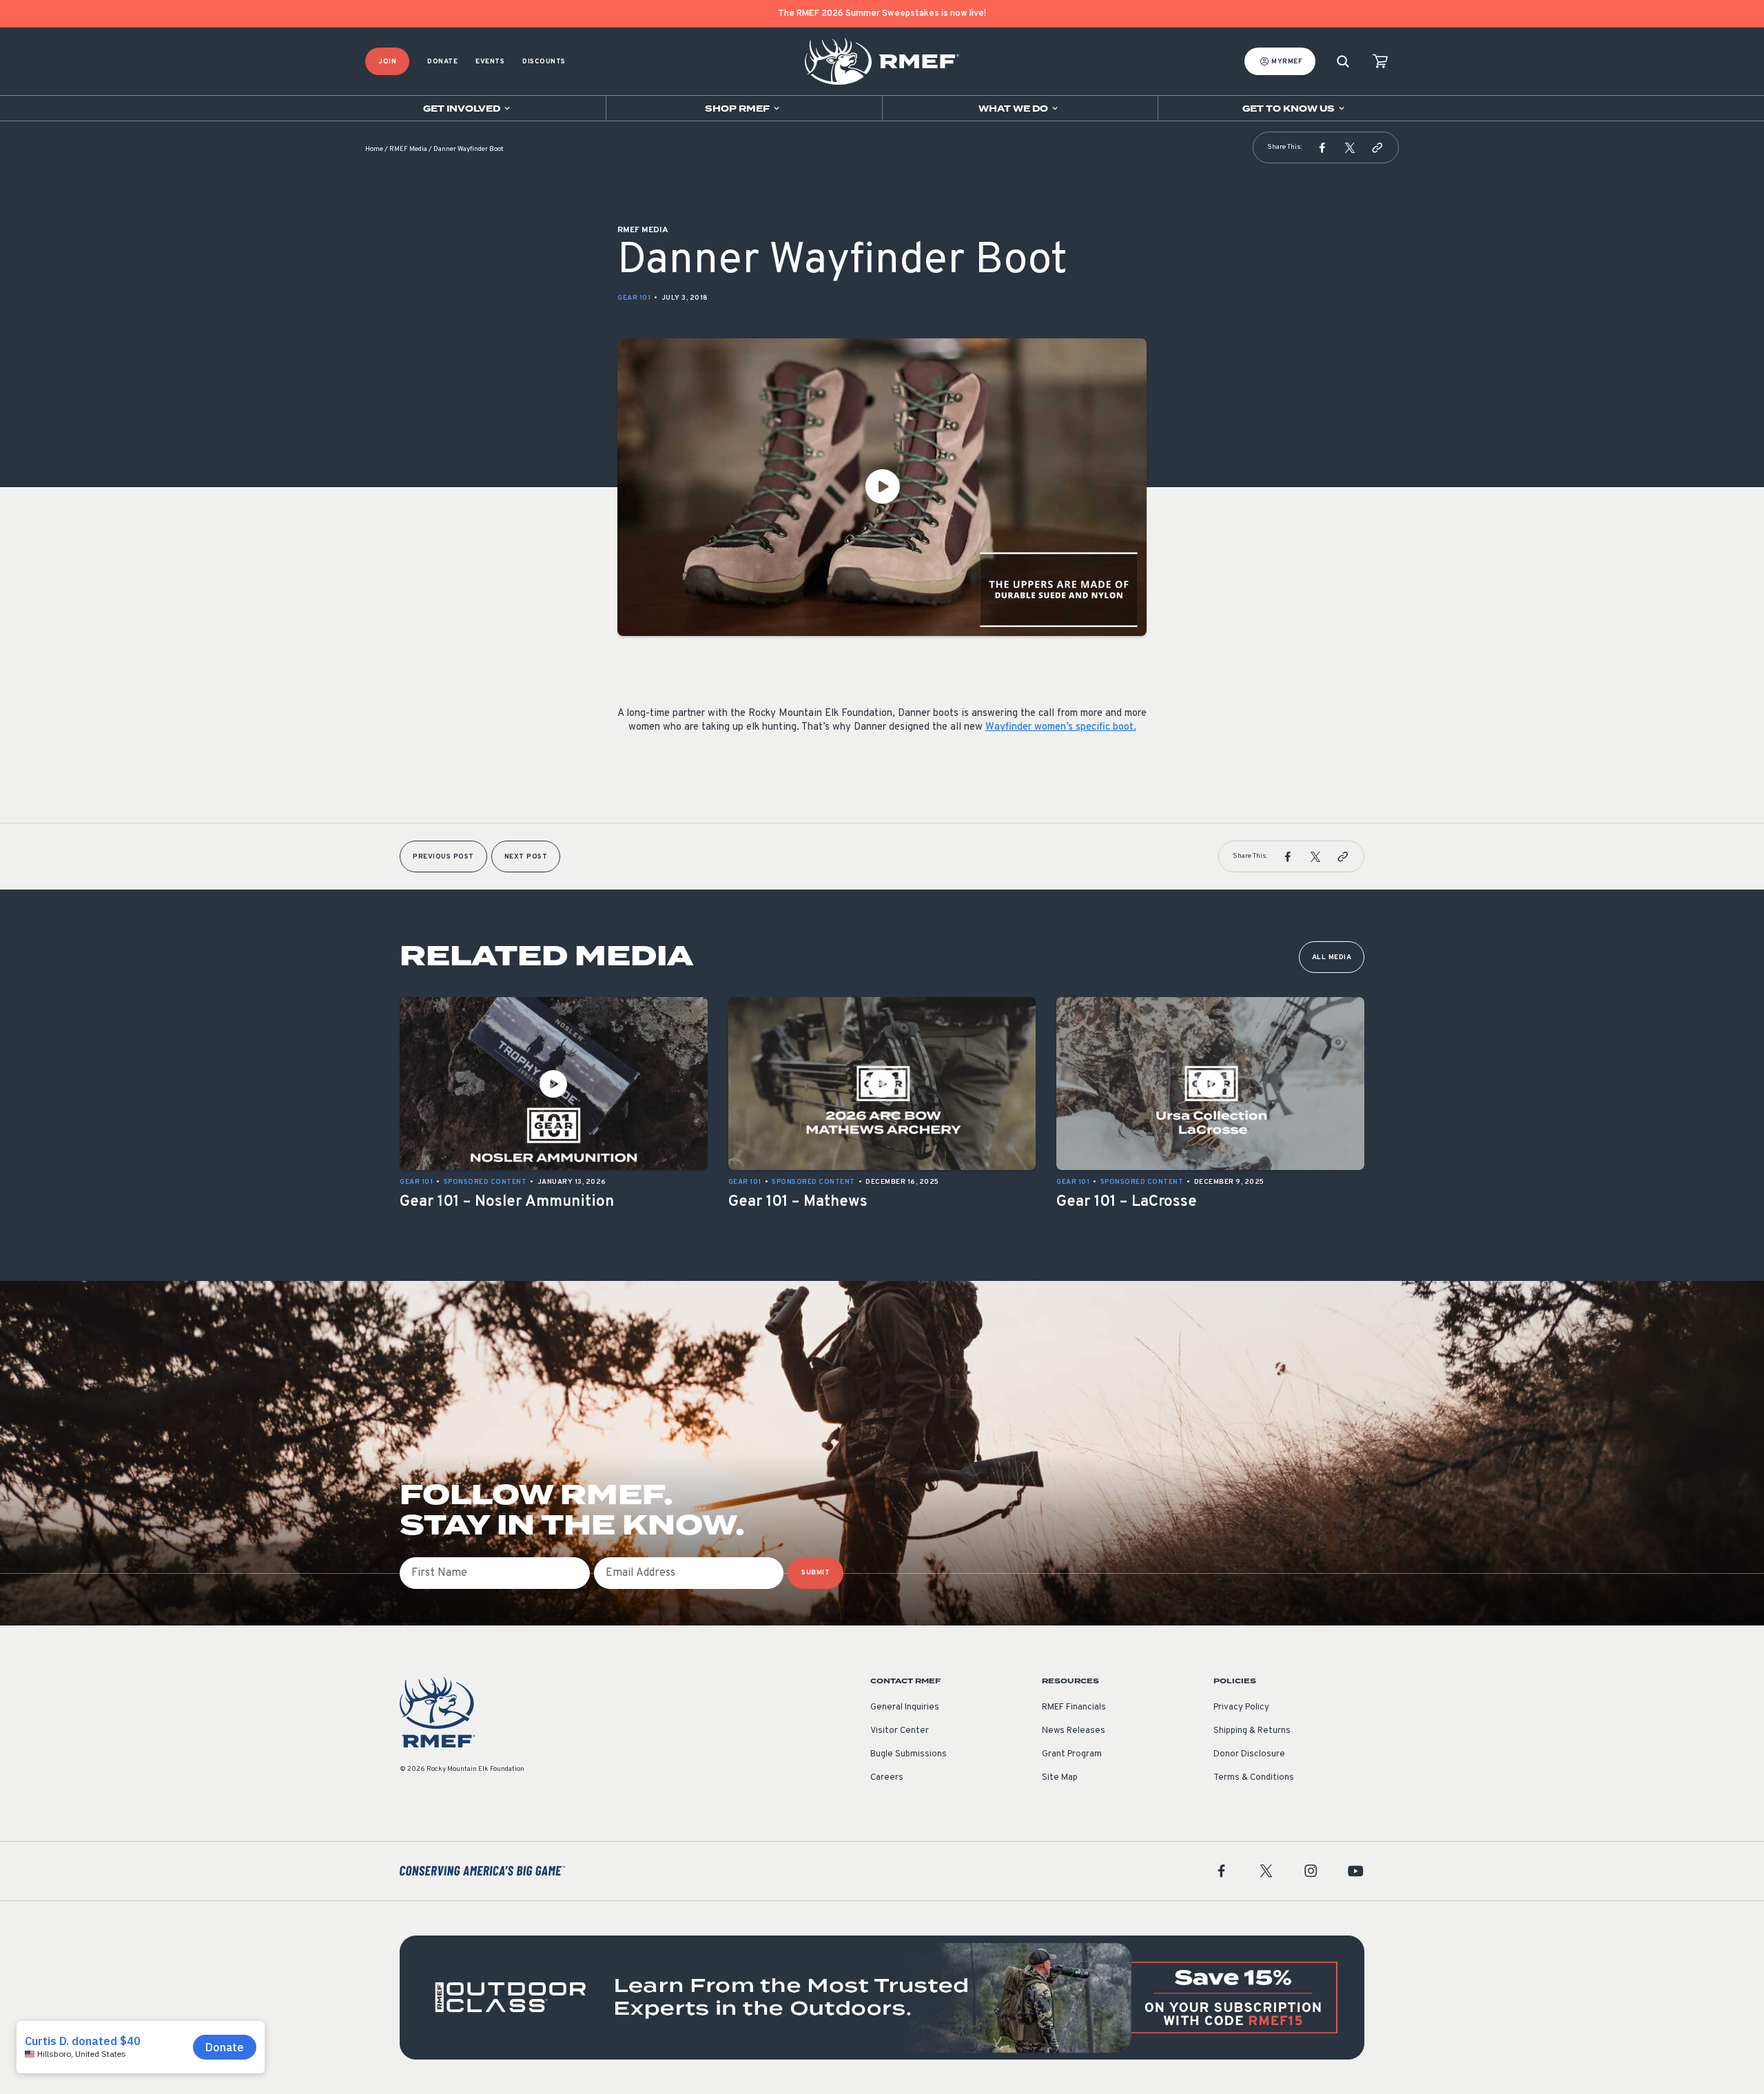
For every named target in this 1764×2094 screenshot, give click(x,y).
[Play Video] (882, 487)
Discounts (544, 62)
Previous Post (443, 857)
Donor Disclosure (1249, 1754)
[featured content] (882, 1998)
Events (490, 62)
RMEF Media (408, 149)
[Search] (1343, 62)
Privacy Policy (1241, 1707)
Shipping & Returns (1252, 1731)
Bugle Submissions (909, 1754)
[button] (1322, 147)
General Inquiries (905, 1707)
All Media (1332, 957)
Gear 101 (634, 298)
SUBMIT (816, 1573)
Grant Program (1072, 1754)
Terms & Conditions (1254, 1778)
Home (374, 149)
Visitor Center (900, 1731)
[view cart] (1380, 62)
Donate (442, 62)
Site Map (1060, 1778)
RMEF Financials (1074, 1707)
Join (387, 62)
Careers (887, 1778)
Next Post (526, 857)
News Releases (1074, 1731)
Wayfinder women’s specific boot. (1061, 727)
